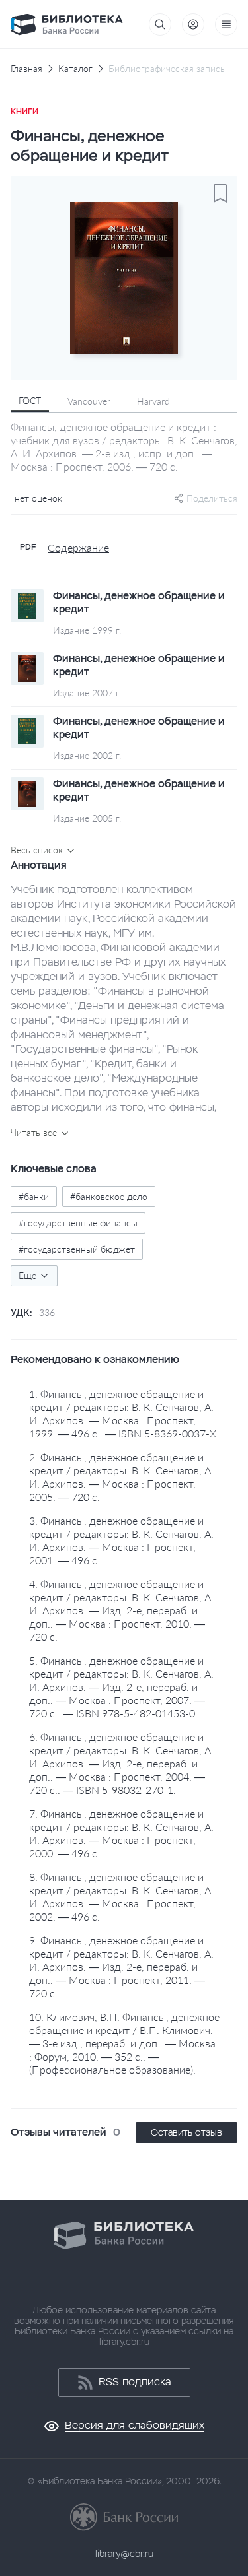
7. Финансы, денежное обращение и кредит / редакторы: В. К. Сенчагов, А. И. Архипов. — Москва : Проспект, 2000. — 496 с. (121, 1833)
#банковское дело (109, 1196)
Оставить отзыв (186, 2132)
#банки (34, 1196)
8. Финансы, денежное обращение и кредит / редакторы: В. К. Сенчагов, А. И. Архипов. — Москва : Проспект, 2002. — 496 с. (121, 1897)
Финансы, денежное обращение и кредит (139, 603)
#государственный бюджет (77, 1249)
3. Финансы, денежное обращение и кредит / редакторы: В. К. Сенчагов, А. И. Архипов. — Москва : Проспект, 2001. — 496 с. (121, 1540)
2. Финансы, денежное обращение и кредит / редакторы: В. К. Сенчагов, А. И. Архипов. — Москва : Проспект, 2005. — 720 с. (121, 1477)
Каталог (75, 69)
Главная (26, 69)
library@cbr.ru (124, 2554)
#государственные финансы (78, 1223)
